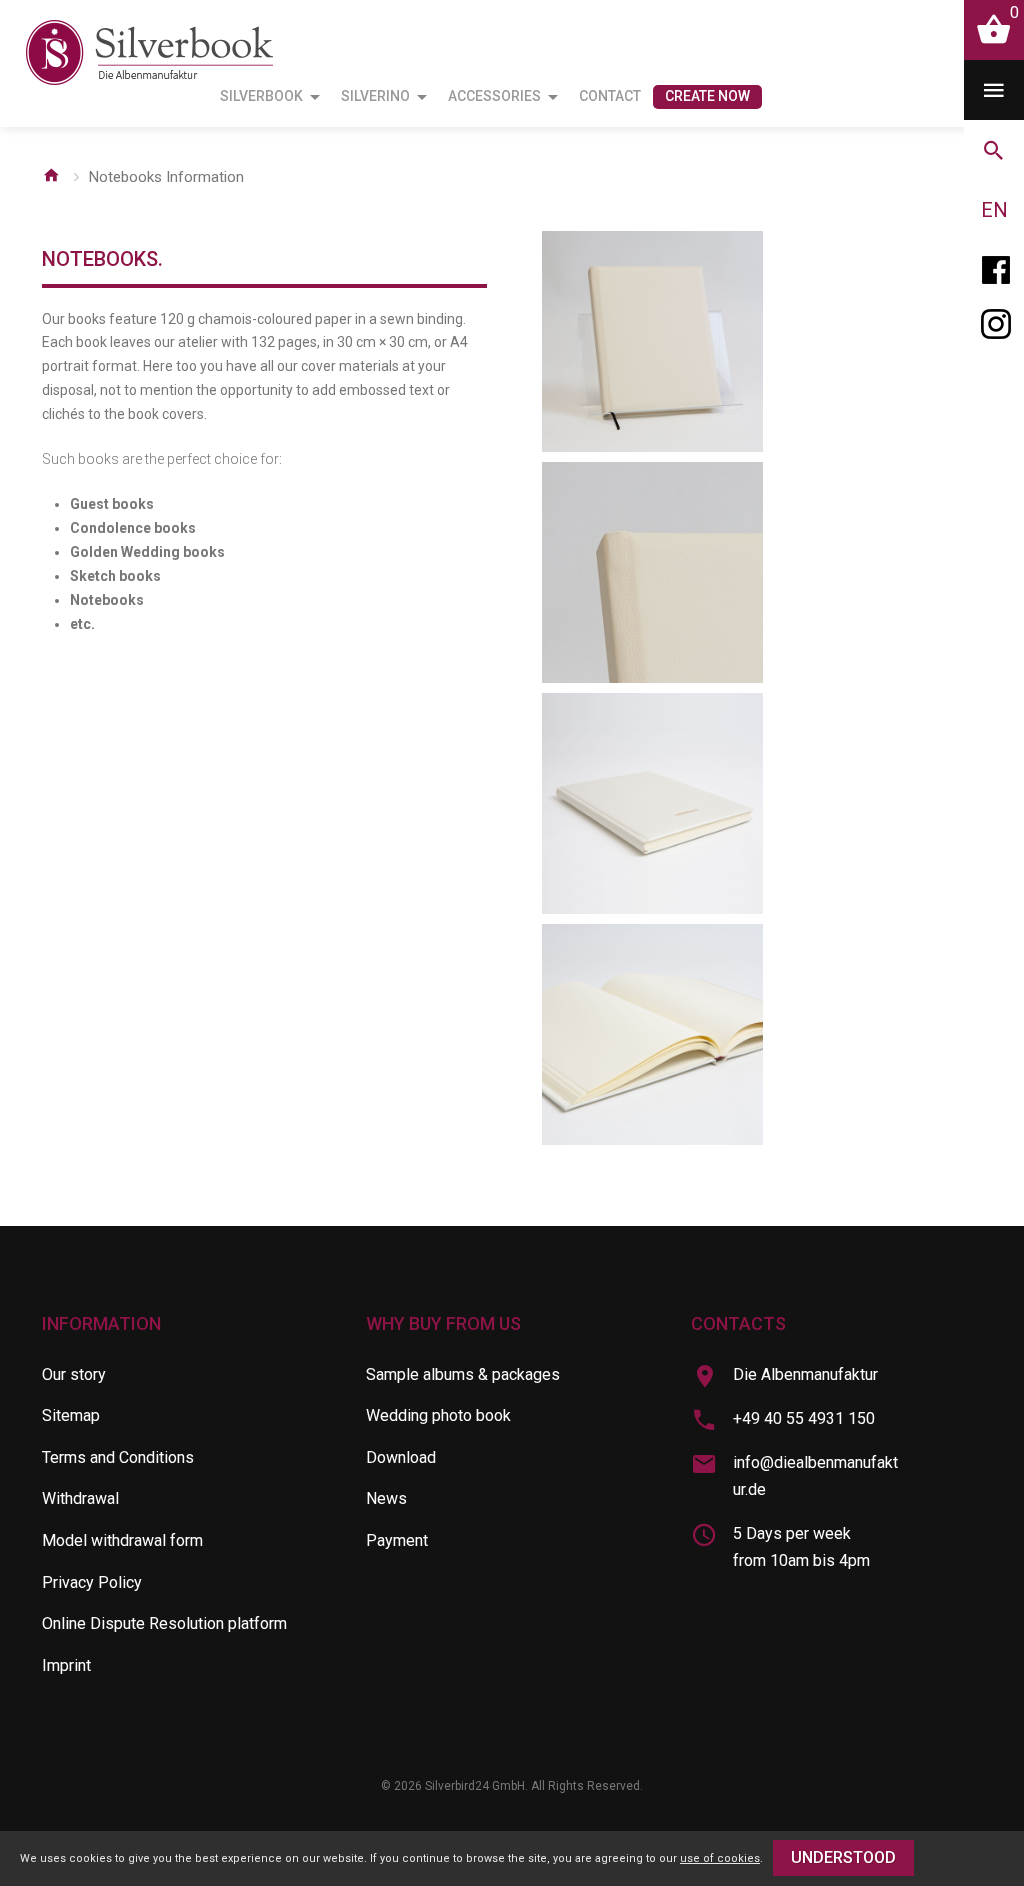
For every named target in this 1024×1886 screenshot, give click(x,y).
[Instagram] (994, 330)
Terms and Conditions (118, 1457)
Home (51, 175)
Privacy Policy (92, 1582)
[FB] (994, 270)
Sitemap (71, 1415)
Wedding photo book (438, 1415)
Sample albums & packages (463, 1374)
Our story (74, 1374)
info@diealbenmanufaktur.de (815, 1476)
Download (401, 1457)
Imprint (66, 1665)
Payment (397, 1540)
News (386, 1498)
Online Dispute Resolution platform (164, 1623)
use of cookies (720, 1858)
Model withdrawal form (122, 1540)
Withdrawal (80, 1498)
